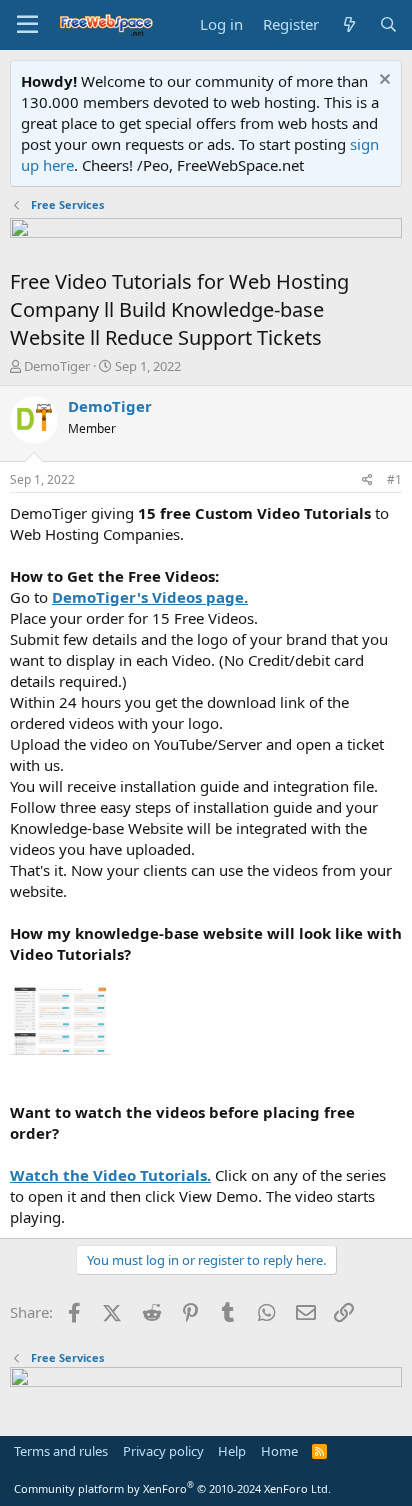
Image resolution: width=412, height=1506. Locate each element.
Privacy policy (163, 1451)
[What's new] (348, 24)
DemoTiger (57, 366)
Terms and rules (61, 1451)
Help (232, 1451)
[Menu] (27, 25)
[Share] (367, 480)
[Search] (388, 24)
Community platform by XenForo (172, 1488)
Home (279, 1451)
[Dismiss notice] (382, 81)
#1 (394, 479)
